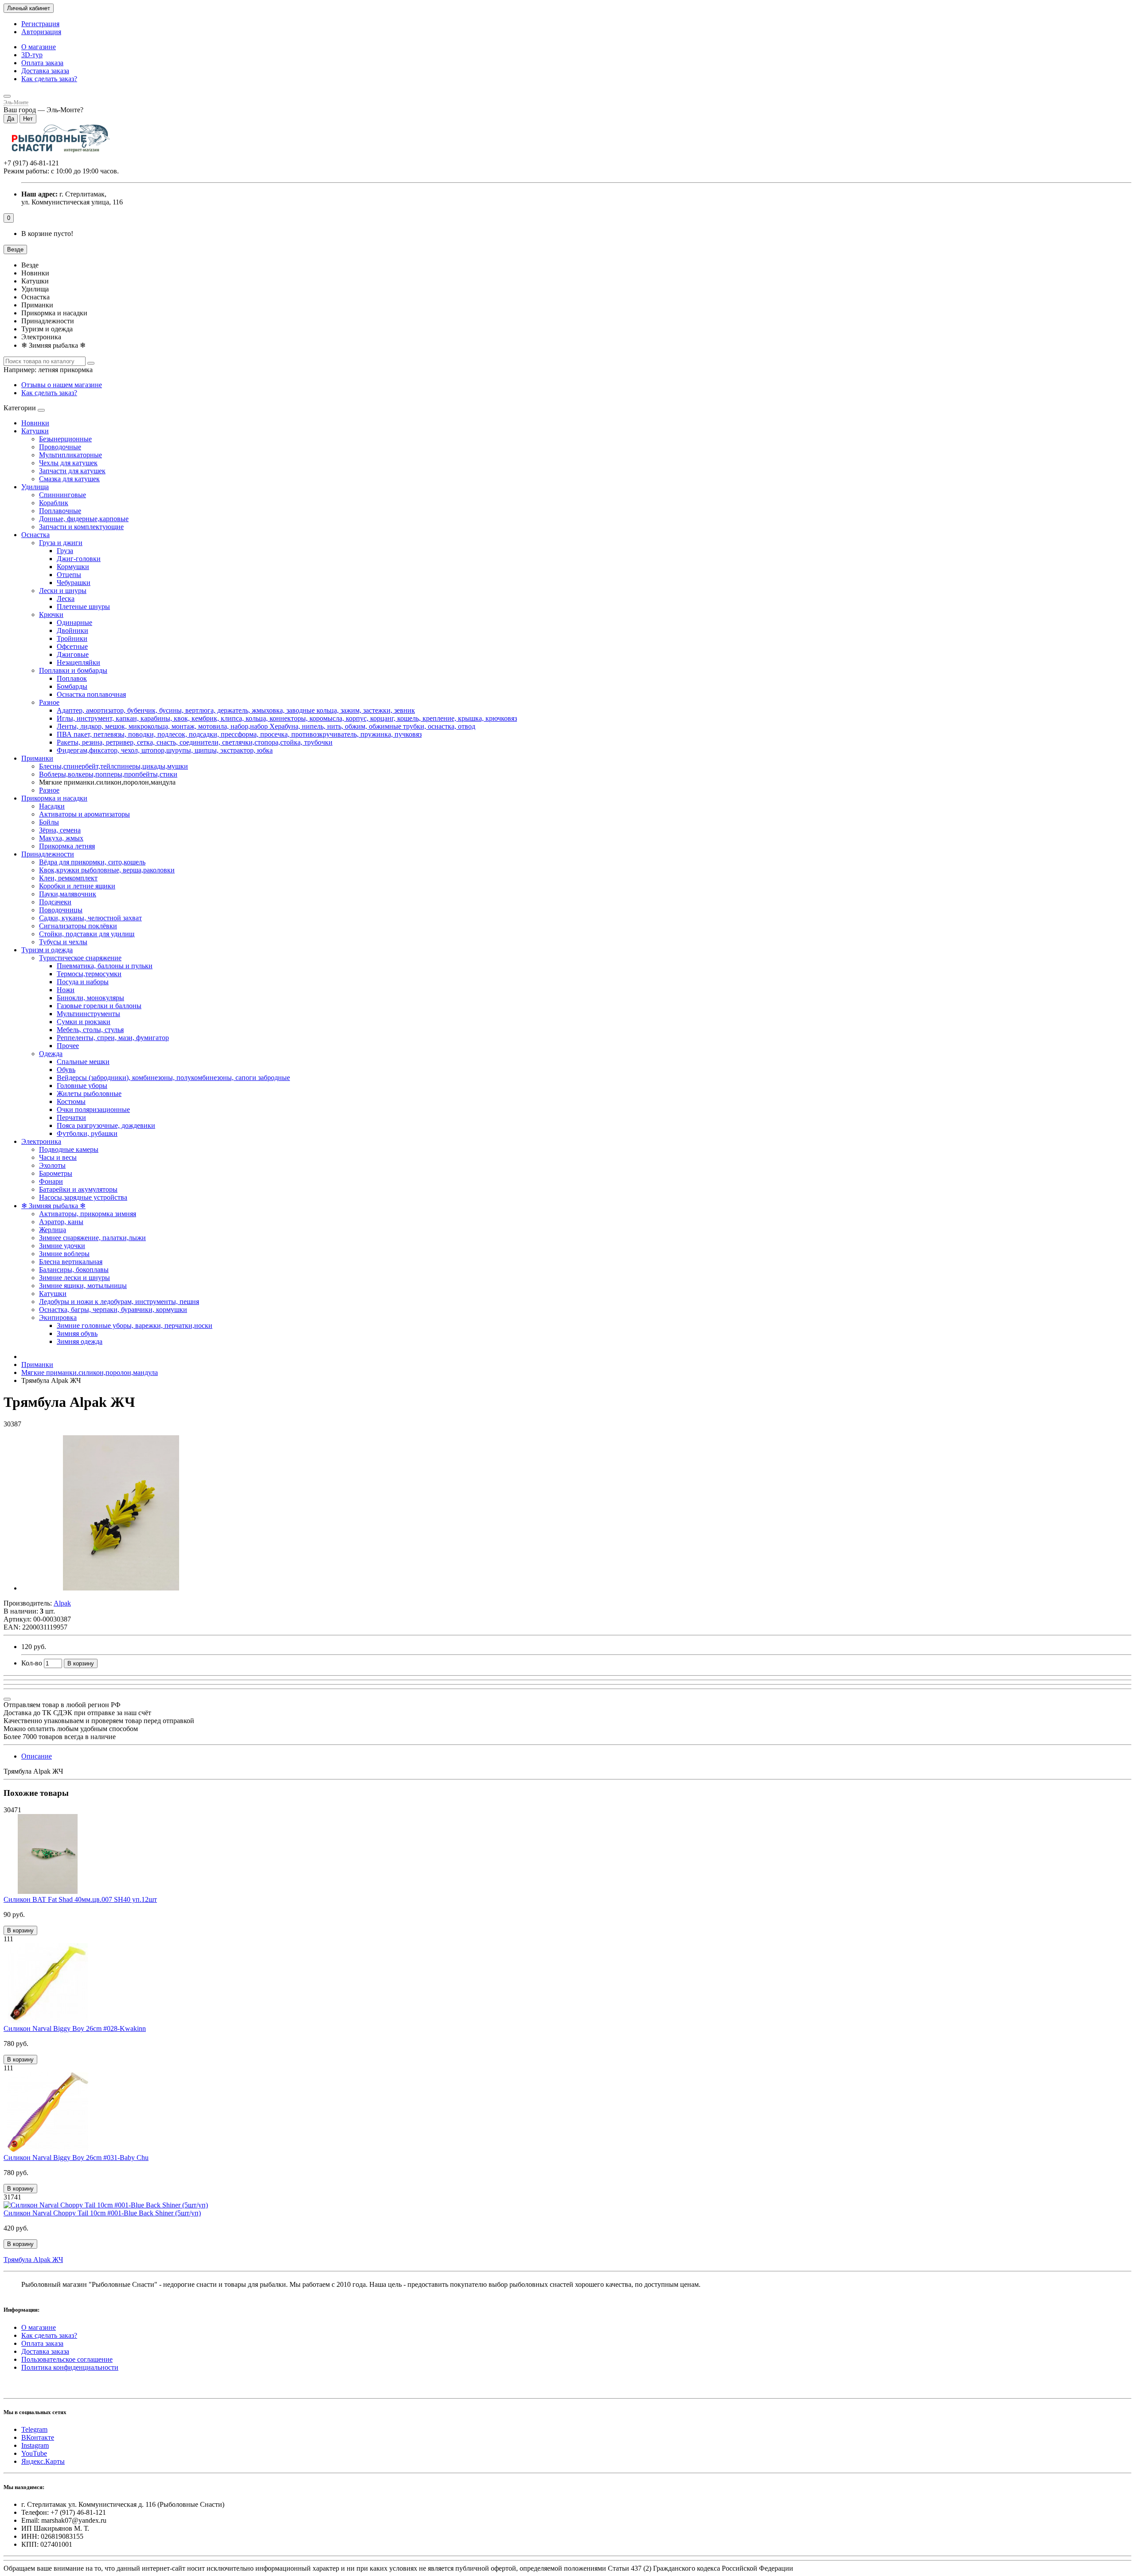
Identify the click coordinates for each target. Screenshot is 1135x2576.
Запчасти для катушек (72, 471)
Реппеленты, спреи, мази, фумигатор (113, 1038)
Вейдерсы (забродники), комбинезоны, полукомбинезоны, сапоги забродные (173, 1078)
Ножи (66, 990)
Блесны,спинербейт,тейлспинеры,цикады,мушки (113, 766)
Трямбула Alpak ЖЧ (33, 2260)
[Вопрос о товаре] (7, 1699)
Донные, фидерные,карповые (84, 519)
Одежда (51, 1054)
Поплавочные (60, 511)
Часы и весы (58, 1157)
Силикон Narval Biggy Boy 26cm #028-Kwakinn (75, 2028)
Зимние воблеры (64, 1254)
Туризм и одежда (47, 950)
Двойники (72, 630)
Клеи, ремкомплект (68, 878)
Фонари (51, 1181)
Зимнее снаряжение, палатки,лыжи (92, 1238)
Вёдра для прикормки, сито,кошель (92, 862)
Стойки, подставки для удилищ (87, 934)
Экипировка (58, 1317)
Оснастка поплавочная (91, 694)
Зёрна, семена (60, 830)
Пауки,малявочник (68, 894)
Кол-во (32, 1663)
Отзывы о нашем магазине (62, 385)
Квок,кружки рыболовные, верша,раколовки (107, 870)
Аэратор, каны (61, 1222)
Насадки (52, 806)
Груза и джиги (61, 543)
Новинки (35, 423)
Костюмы (71, 1101)
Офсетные (72, 646)
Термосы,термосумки (89, 974)
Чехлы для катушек (68, 463)
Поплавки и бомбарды (73, 670)
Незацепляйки (78, 662)
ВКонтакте (38, 2437)
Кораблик (54, 503)
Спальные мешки (83, 1062)
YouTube (34, 2453)
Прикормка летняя (67, 846)
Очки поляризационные (93, 1109)
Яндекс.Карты (43, 2461)
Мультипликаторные (70, 455)
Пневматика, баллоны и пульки (105, 966)
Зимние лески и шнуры (74, 1278)
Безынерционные (65, 439)
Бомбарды (72, 686)
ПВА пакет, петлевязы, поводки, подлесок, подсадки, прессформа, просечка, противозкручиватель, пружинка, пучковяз (239, 734)
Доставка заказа (45, 71)
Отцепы (69, 575)
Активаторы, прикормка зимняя (88, 1214)
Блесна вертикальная (71, 1262)
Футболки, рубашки (87, 1133)
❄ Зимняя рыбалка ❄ (53, 1206)
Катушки (35, 431)
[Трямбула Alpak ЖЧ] (121, 1588)
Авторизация (41, 32)
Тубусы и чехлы (63, 942)
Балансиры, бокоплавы (74, 1270)
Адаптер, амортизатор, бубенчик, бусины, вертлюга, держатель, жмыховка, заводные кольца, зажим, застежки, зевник (236, 710)
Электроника (41, 1141)
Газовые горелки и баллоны (99, 1006)
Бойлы (49, 822)
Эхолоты (52, 1165)
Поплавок (72, 678)
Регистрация (40, 24)
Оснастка (35, 535)
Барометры (56, 1173)
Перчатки (71, 1117)
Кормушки (73, 567)
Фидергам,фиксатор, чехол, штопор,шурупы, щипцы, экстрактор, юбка (165, 750)
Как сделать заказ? (49, 79)
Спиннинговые (63, 495)
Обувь (66, 1070)
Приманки (37, 758)
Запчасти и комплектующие (81, 527)
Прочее (68, 1046)
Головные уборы (82, 1086)
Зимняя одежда (80, 1341)
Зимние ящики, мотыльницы (83, 1286)
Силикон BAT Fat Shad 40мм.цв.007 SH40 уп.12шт (80, 1899)
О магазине (39, 47)
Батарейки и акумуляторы (78, 1189)
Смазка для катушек (69, 479)
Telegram (34, 2429)
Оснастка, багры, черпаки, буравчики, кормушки (113, 1310)
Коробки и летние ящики (77, 886)
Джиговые (73, 654)
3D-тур (32, 55)
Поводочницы (61, 910)
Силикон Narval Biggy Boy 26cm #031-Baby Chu (76, 2158)
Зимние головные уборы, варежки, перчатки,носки (135, 1325)
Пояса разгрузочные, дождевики (106, 1125)
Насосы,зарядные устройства (83, 1197)
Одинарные (74, 622)
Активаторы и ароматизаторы (84, 814)
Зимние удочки (62, 1246)
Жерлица (53, 1230)
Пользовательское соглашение (67, 2359)
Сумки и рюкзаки (84, 1022)
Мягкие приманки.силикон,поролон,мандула (90, 1372)
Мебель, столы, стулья (90, 1030)
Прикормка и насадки (54, 798)
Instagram (35, 2445)
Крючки (51, 615)
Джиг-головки (79, 559)
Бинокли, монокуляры (90, 998)
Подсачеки (55, 902)
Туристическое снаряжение (80, 958)
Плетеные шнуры (83, 607)
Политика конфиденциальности (70, 2367)
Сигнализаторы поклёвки (78, 926)
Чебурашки (74, 583)
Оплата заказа (42, 63)
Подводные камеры (69, 1149)
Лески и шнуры (63, 591)
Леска (66, 599)
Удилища (35, 487)
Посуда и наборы (83, 982)
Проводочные (60, 447)
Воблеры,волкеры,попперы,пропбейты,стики (108, 774)
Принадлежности (48, 854)
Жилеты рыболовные (89, 1094)
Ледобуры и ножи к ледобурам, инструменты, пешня (119, 1302)
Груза (65, 551)
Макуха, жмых (61, 838)
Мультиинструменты (88, 1014)
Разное (49, 702)
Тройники (72, 638)
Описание (37, 1756)
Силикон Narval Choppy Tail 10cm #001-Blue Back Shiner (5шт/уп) (102, 2213)
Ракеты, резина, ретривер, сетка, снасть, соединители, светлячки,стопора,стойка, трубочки (195, 742)
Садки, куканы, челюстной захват (90, 918)
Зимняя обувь (77, 1333)
